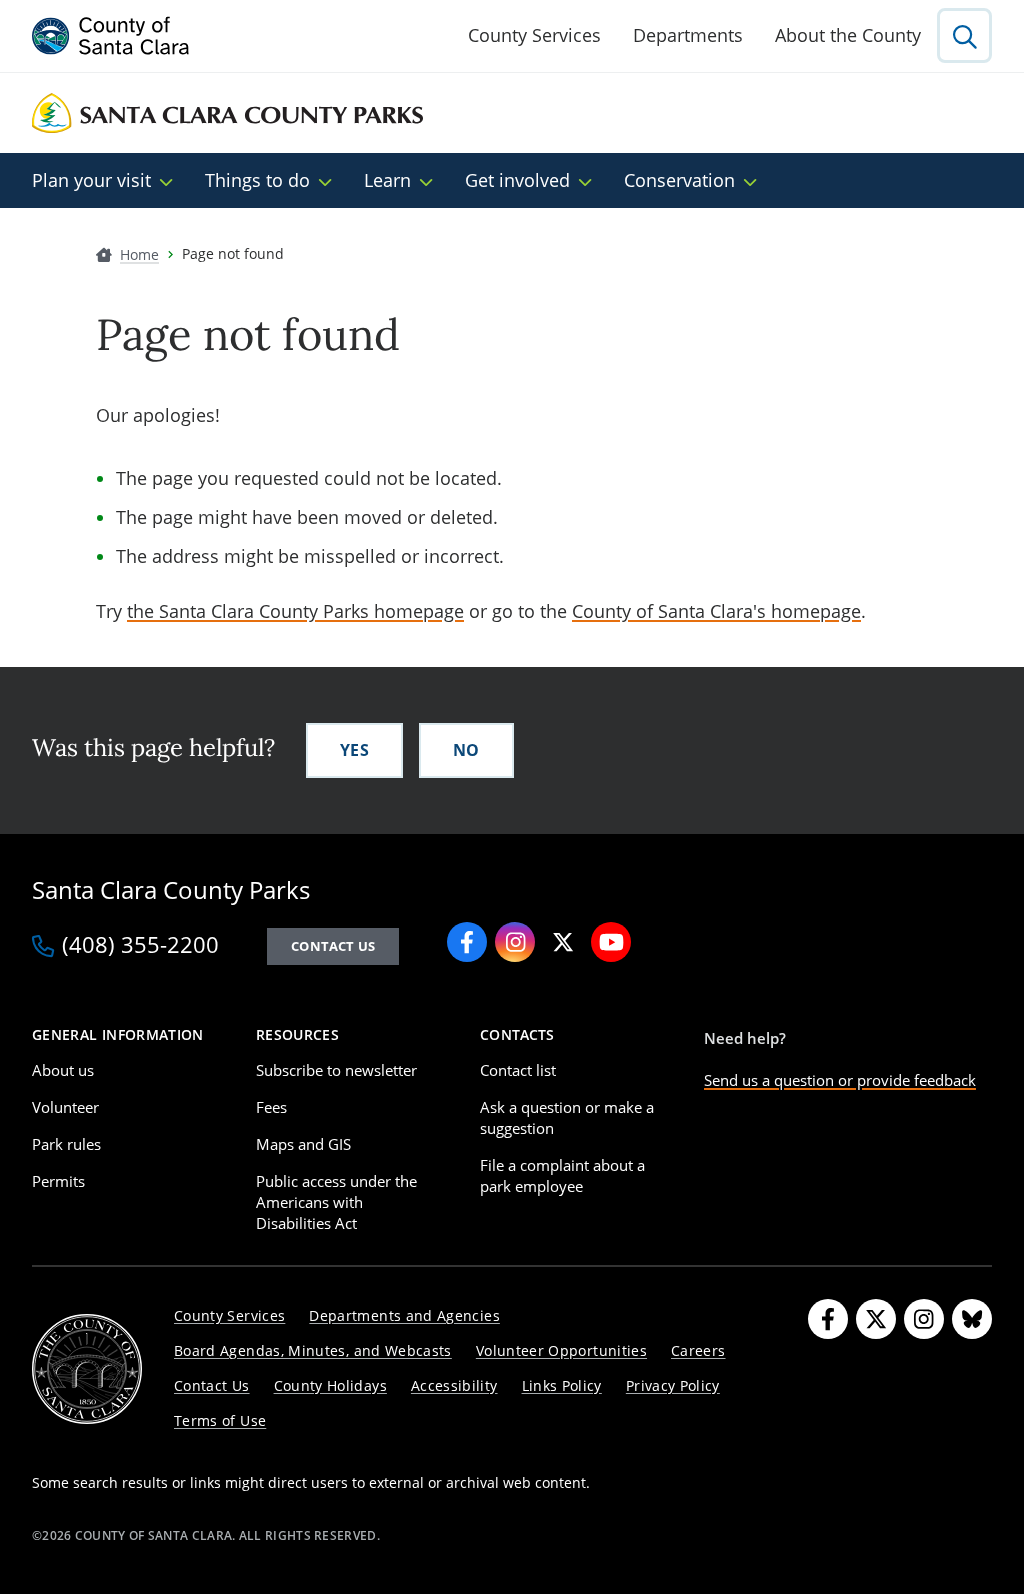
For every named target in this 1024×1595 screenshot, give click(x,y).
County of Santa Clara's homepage (716, 611)
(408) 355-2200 (140, 946)
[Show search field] (964, 35)
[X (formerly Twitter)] (876, 1319)
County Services (534, 35)
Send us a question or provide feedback (840, 1080)
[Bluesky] (972, 1319)
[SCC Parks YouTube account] (611, 942)
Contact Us (212, 1385)
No (466, 750)
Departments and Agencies (404, 1315)
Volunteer (65, 1107)
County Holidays (330, 1385)
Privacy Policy (673, 1385)
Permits (58, 1181)
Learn (387, 180)
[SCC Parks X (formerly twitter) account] (563, 942)
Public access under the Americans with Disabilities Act (336, 1202)
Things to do (257, 180)
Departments (688, 35)
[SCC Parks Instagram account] (515, 942)
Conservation (679, 180)
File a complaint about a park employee (562, 1175)
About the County (848, 35)
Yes (354, 750)
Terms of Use (220, 1420)
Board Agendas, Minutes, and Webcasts (313, 1350)
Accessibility (454, 1385)
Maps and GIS (303, 1144)
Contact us (333, 946)
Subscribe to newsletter (336, 1070)
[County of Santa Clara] (111, 36)
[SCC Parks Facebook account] (467, 942)
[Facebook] (828, 1319)
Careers (698, 1350)
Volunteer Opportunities (561, 1350)
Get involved (517, 180)
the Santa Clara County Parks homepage (295, 611)
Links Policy (562, 1385)
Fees (271, 1107)
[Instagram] (924, 1319)
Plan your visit (91, 180)
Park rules (66, 1144)
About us (63, 1070)
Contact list (518, 1070)
